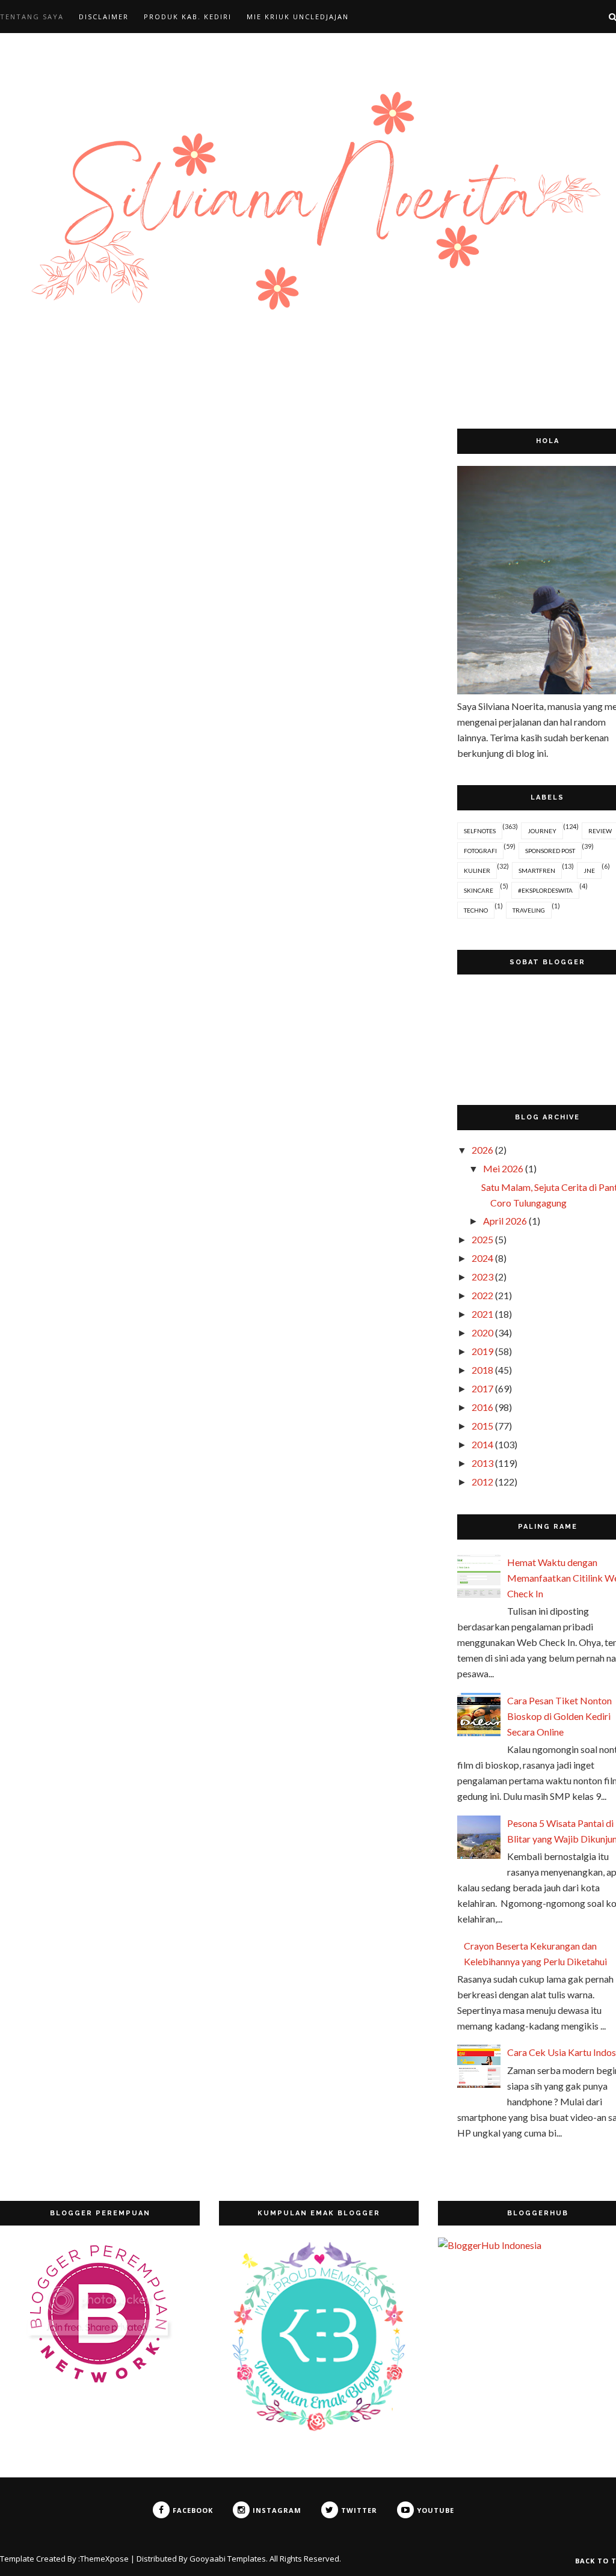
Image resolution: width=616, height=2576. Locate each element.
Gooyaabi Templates (228, 2559)
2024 (482, 1258)
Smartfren (537, 870)
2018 (482, 1370)
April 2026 (505, 1221)
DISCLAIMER (104, 17)
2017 (482, 1388)
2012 (482, 1482)
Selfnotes (480, 831)
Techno (476, 910)
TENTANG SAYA (32, 17)
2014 (482, 1444)
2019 (482, 1351)
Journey (542, 831)
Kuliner (477, 870)
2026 (482, 1150)
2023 (482, 1277)
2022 (482, 1295)
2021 (482, 1314)
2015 (482, 1426)
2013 (482, 1463)
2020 (482, 1332)
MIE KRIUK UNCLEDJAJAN (298, 17)
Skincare (479, 890)
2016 (482, 1407)
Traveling (529, 910)
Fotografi (480, 851)
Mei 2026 (503, 1168)
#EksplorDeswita (545, 890)
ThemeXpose (104, 2559)
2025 (482, 1239)
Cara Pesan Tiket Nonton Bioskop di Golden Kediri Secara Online (559, 1716)
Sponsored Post (550, 851)
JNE (589, 870)
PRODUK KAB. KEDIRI (188, 17)
